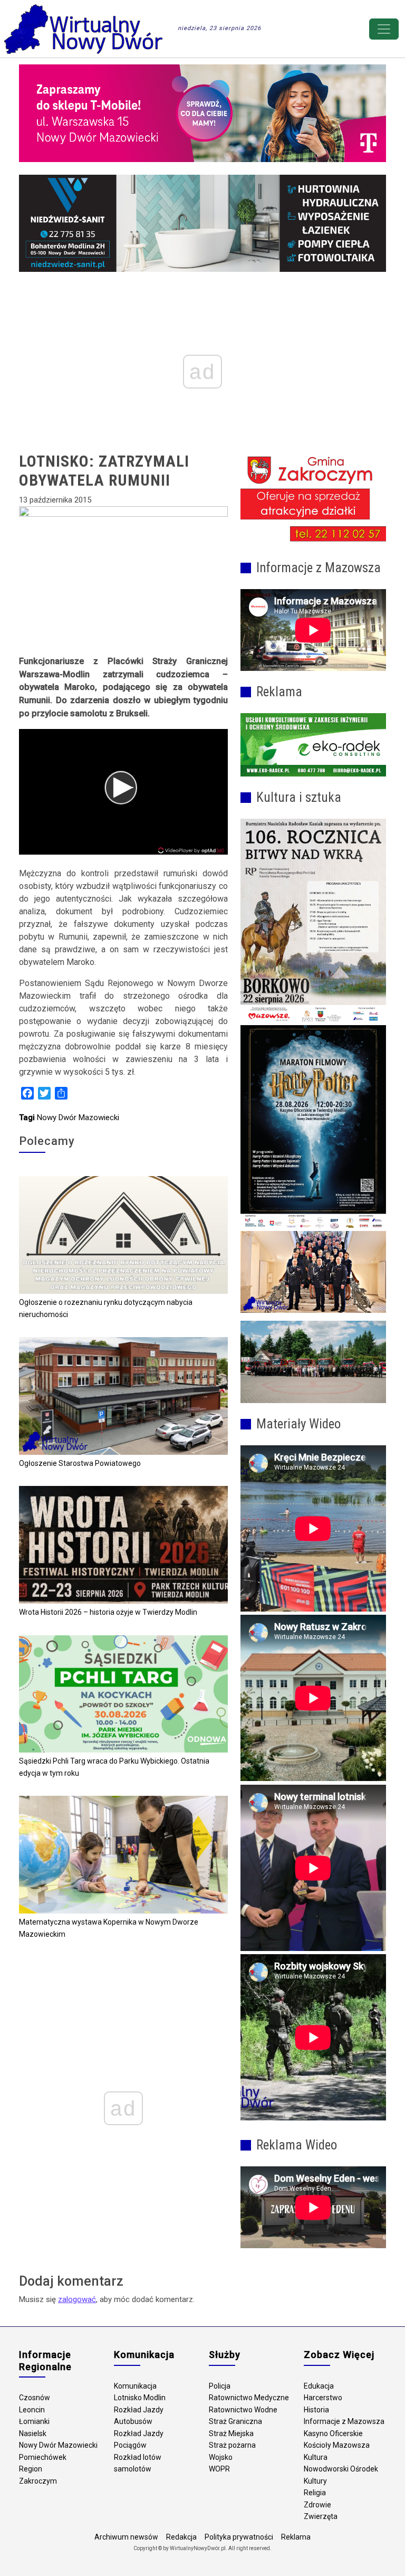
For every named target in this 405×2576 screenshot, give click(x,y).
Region (31, 2469)
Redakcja (181, 2537)
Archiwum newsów (126, 2537)
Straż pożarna (232, 2445)
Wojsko (221, 2457)
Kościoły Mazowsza (337, 2445)
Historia (316, 2410)
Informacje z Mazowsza (344, 2421)
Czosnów (35, 2398)
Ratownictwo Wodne (243, 2410)
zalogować (77, 2299)
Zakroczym (38, 2481)
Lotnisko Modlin (140, 2398)
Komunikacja (135, 2386)
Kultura (316, 2457)
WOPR (219, 2469)
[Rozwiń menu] (384, 29)
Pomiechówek (43, 2457)
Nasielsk (33, 2433)
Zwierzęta (321, 2516)
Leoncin (32, 2410)
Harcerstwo (323, 2398)
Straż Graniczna (235, 2421)
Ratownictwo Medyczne (249, 2398)
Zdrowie (317, 2505)
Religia (315, 2493)
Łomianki (34, 2421)
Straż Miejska (231, 2433)
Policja (220, 2386)
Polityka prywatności (239, 2537)
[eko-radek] (313, 745)
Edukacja (319, 2386)
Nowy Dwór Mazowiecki (78, 1117)
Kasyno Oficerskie (333, 2433)
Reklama (296, 2537)
